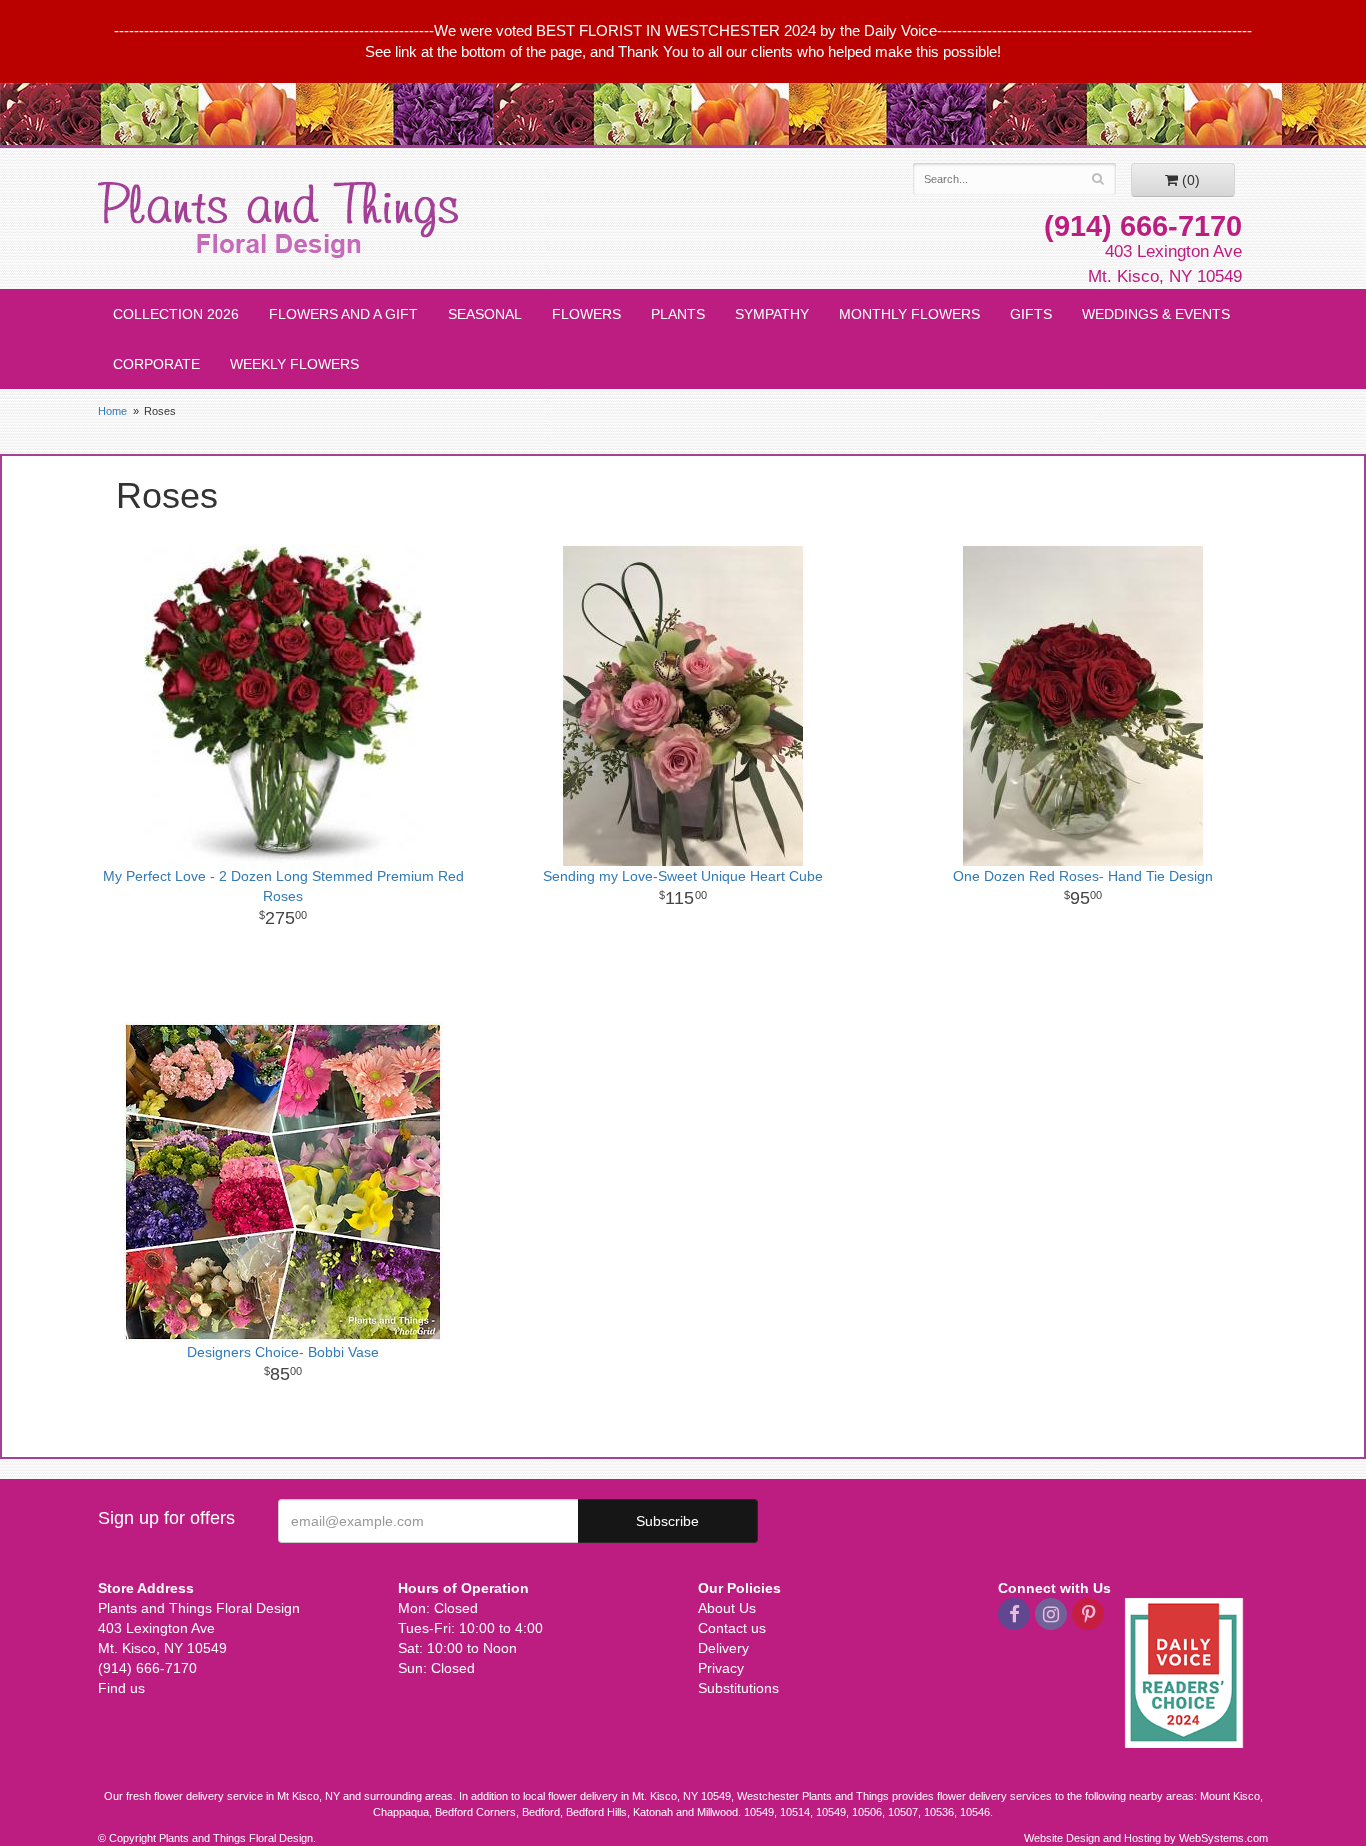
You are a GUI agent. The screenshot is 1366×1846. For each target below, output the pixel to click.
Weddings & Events (1156, 314)
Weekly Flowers (294, 364)
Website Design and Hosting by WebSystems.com (1146, 1838)
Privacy (721, 1668)
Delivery (723, 1648)
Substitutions (738, 1688)
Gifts (1031, 314)
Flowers (586, 314)
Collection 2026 (176, 314)
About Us (727, 1608)
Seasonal (485, 314)
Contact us (732, 1628)
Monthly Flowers (909, 314)
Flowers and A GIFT (343, 314)
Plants (678, 314)
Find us (121, 1688)
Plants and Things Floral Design (278, 220)
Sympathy (772, 314)
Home (112, 411)
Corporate (156, 364)
